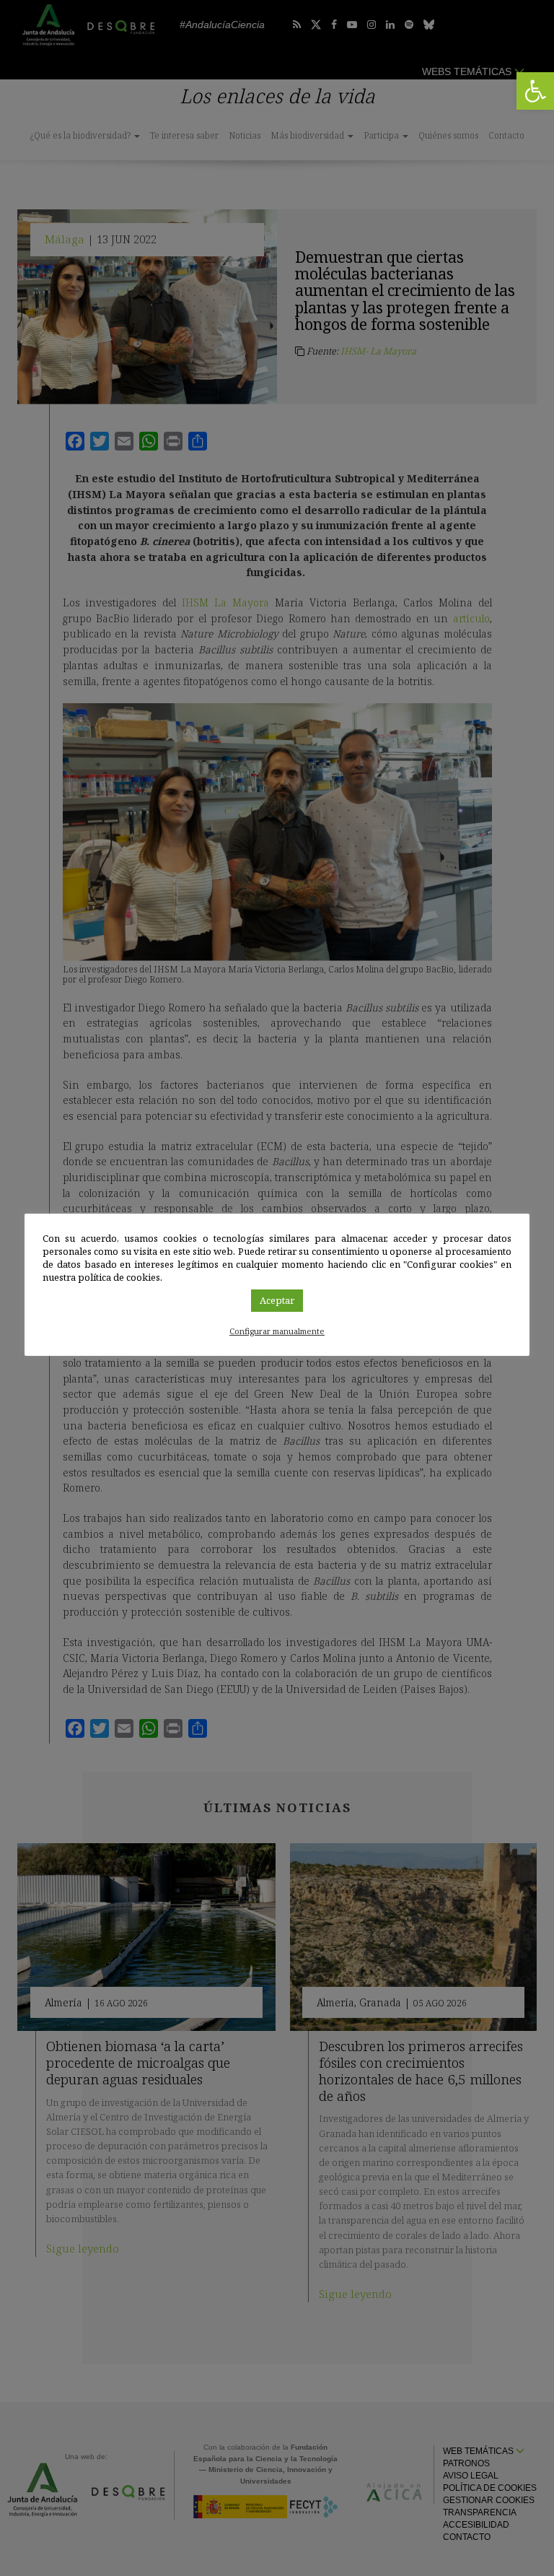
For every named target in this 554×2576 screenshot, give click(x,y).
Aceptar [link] (277, 1300)
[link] (535, 91)
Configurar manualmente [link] (277, 1331)
